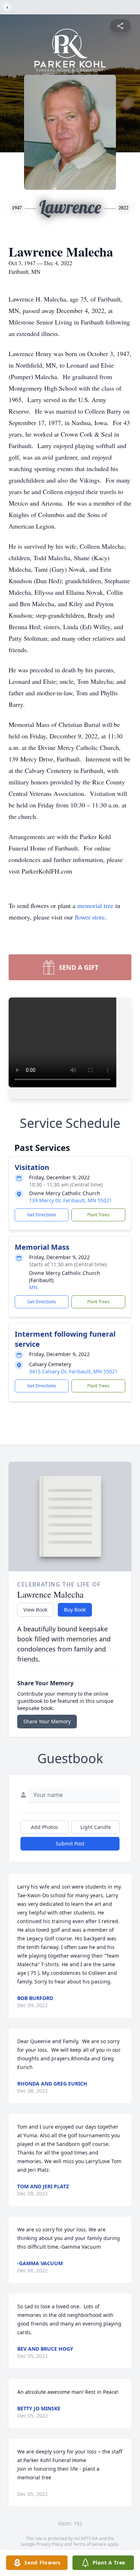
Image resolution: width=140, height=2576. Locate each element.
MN (33, 1287)
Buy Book (75, 1610)
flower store (90, 917)
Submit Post (70, 1844)
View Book (35, 1610)
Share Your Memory (47, 1721)
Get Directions (42, 1215)
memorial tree (95, 905)
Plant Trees (98, 1215)
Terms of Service (90, 2544)
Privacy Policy (50, 2544)
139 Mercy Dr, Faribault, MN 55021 (71, 1200)
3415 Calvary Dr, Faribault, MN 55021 (73, 1371)
